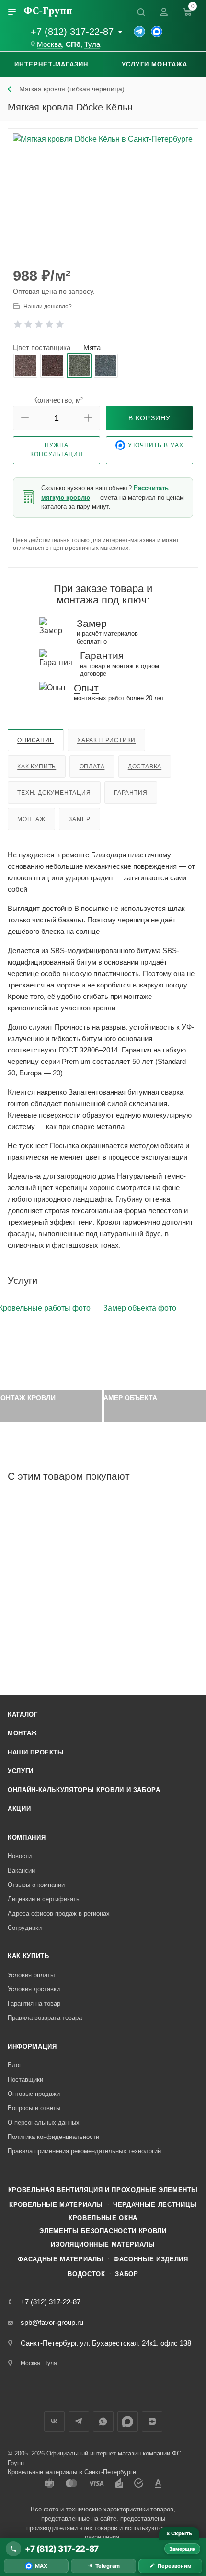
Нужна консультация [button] (57, 450)
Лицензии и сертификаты (44, 1899)
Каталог (23, 1715)
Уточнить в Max (156, 445)
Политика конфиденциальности (53, 2137)
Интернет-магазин (51, 64)
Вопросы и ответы (34, 2108)
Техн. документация (54, 793)
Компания (27, 1837)
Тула (92, 44)
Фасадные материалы (61, 2259)
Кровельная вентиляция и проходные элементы (103, 2190)
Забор (126, 2274)
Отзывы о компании (36, 1885)
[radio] (25, 366)
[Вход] (164, 12)
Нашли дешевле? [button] (48, 307)
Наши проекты (36, 1752)
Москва (49, 44)
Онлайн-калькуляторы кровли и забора (84, 1790)
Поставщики (25, 2079)
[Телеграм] (139, 32)
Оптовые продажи (34, 2094)
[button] (25, 418)
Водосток (86, 2274)
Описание (35, 740)
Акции (19, 1809)
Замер (79, 819)
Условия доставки (34, 1989)
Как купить (37, 767)
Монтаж (31, 819)
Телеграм (79, 2421)
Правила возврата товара (45, 2018)
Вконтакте (54, 2421)
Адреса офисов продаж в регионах (59, 1913)
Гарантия (131, 793)
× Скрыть (179, 2533)
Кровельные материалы (56, 2205)
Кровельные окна (103, 2218)
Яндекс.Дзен (152, 2421)
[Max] (157, 32)
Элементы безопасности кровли (103, 2231)
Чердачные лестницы (155, 2205)
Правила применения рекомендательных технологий (84, 2151)
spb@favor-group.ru (52, 2322)
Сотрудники (25, 1928)
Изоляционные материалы (103, 2244)
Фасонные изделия (151, 2259)
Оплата (92, 767)
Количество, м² (58, 400)
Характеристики (106, 740)
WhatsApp (103, 2421)
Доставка (145, 767)
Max (128, 2421)
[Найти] (141, 12)
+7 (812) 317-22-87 (72, 32)
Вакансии (21, 1870)
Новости (20, 1856)
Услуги (21, 1771)
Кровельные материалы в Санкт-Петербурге (72, 2472)
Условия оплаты (31, 1975)
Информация (32, 2046)
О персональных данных (44, 2122)
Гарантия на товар (34, 2003)
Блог (15, 2065)
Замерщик (182, 2549)
